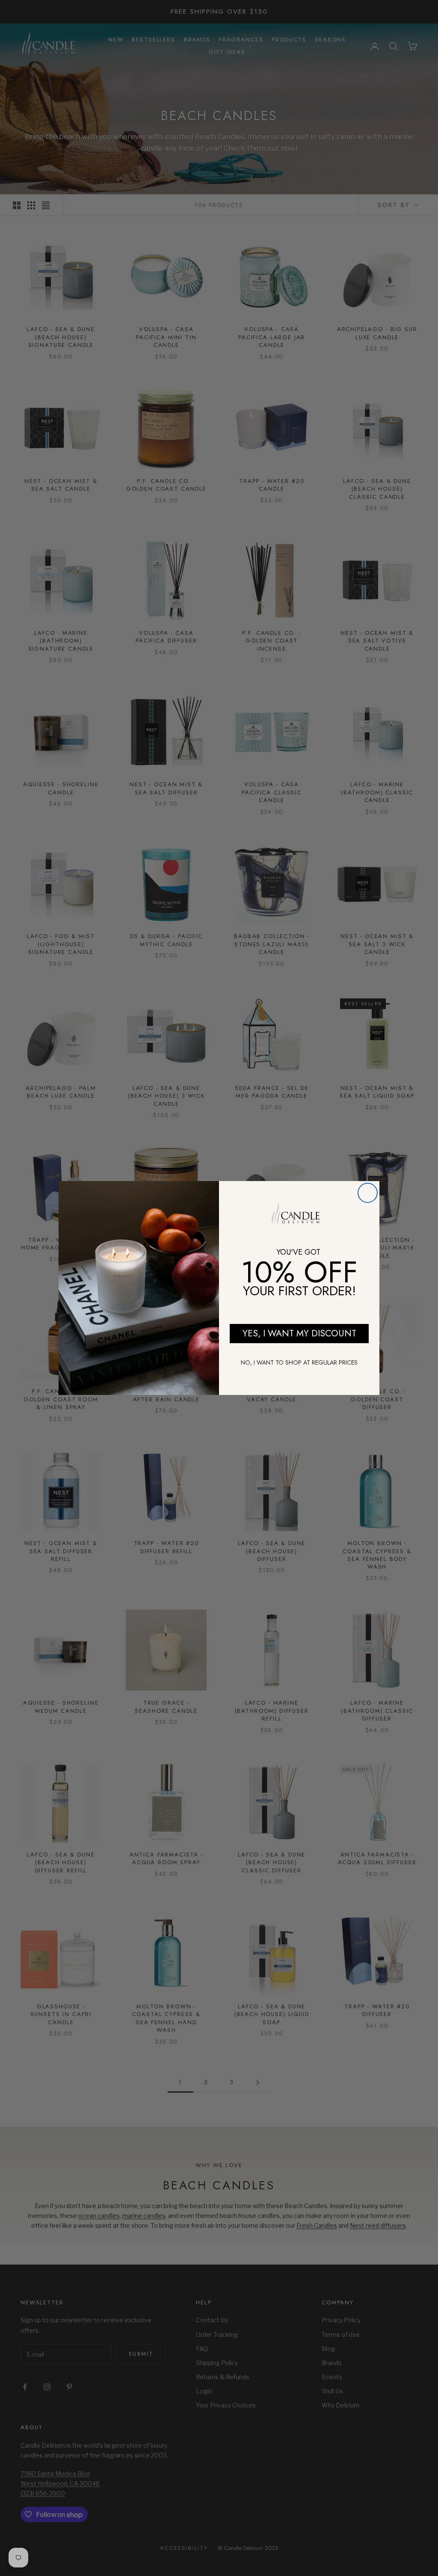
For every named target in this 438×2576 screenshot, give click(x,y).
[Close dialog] (368, 1193)
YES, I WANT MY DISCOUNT (299, 1333)
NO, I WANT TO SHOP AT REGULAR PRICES (299, 1362)
